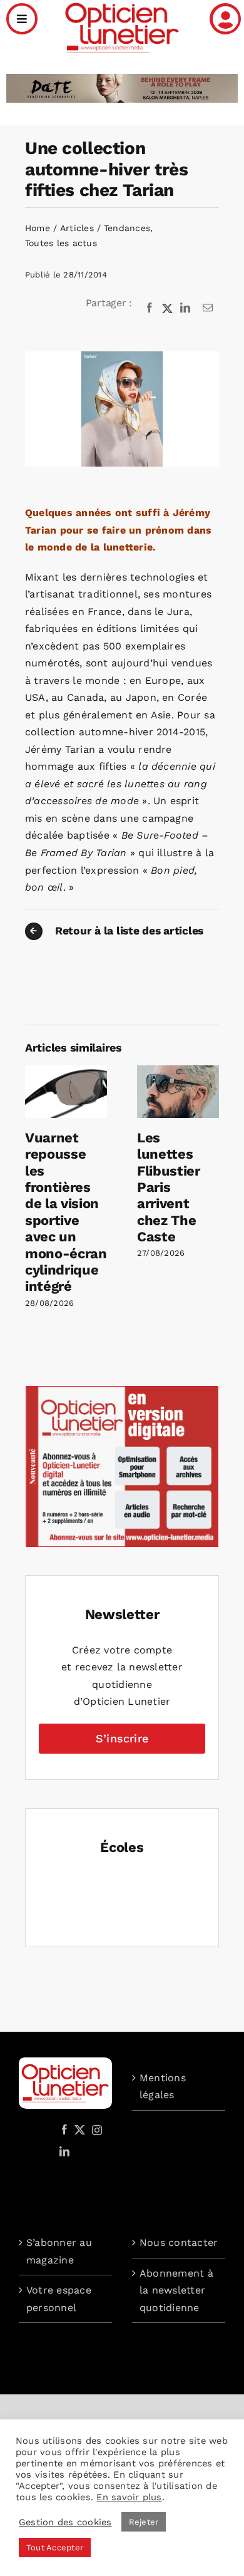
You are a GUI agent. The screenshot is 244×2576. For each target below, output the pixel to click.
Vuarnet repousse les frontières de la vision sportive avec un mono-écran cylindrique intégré (66, 1212)
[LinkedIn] (185, 308)
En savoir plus (129, 2497)
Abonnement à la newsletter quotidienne (176, 2290)
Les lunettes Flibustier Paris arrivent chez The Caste (169, 1187)
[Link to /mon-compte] (225, 19)
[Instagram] (95, 2129)
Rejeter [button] (144, 2522)
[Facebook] (150, 308)
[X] (168, 308)
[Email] (208, 308)
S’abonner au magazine (59, 2251)
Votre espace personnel (59, 2299)
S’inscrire (122, 1738)
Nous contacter (179, 2242)
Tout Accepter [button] (55, 2548)
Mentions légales (163, 2087)
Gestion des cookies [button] (65, 2522)
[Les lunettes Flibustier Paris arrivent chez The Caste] (178, 1071)
